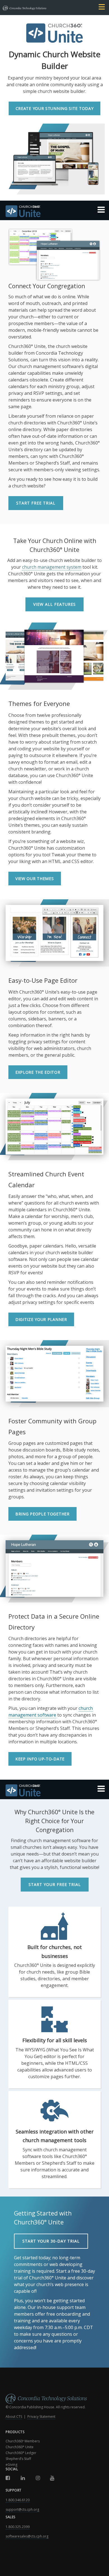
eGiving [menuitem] (11, 2465)
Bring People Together (42, 1514)
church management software (51, 1712)
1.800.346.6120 (18, 2500)
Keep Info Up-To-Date (40, 1759)
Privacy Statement (41, 2417)
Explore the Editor (38, 1072)
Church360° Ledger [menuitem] (21, 2453)
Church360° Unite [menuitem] (20, 2447)
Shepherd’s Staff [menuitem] (18, 2459)
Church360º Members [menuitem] (23, 2441)
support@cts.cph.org (22, 2509)
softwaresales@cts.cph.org (27, 2536)
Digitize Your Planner (41, 1319)
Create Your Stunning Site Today (55, 108)
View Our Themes (35, 879)
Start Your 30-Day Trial (51, 2241)
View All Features (54, 604)
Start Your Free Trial (55, 1884)
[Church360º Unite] (54, 212)
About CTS (14, 2417)
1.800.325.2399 (18, 2527)
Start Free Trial (36, 503)
